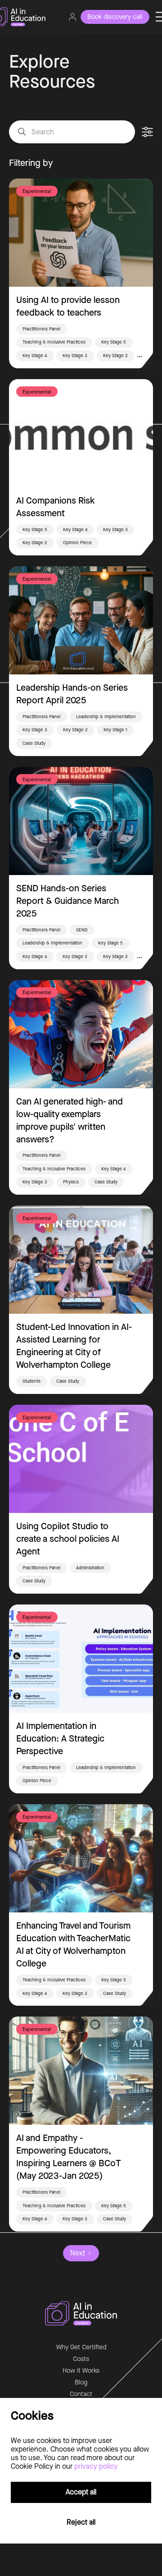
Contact (81, 2394)
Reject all (81, 2522)
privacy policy (96, 2466)
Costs (81, 2359)
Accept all (81, 2492)
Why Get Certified (81, 2347)
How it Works (81, 2371)
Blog (81, 2382)
